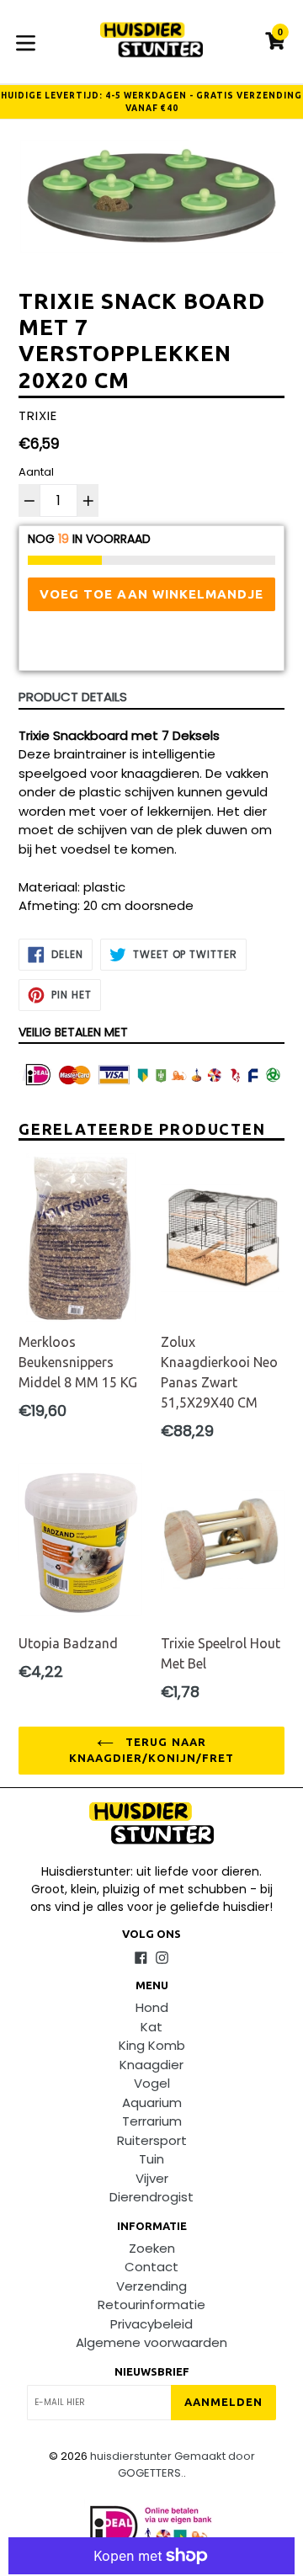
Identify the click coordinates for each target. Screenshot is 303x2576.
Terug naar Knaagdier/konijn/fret (151, 1750)
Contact (151, 2267)
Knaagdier (151, 2065)
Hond (152, 2007)
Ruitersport (152, 2140)
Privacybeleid (151, 2324)
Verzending (151, 2286)
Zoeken (152, 2248)
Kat (151, 2027)
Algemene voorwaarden (151, 2342)
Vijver (152, 2178)
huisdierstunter (131, 2456)
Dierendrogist (151, 2197)
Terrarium (152, 2121)
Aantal (36, 472)
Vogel (152, 2083)
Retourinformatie (151, 2305)
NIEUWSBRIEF (152, 2371)
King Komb (152, 2045)
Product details (73, 697)
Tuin (151, 2159)
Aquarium (152, 2102)
